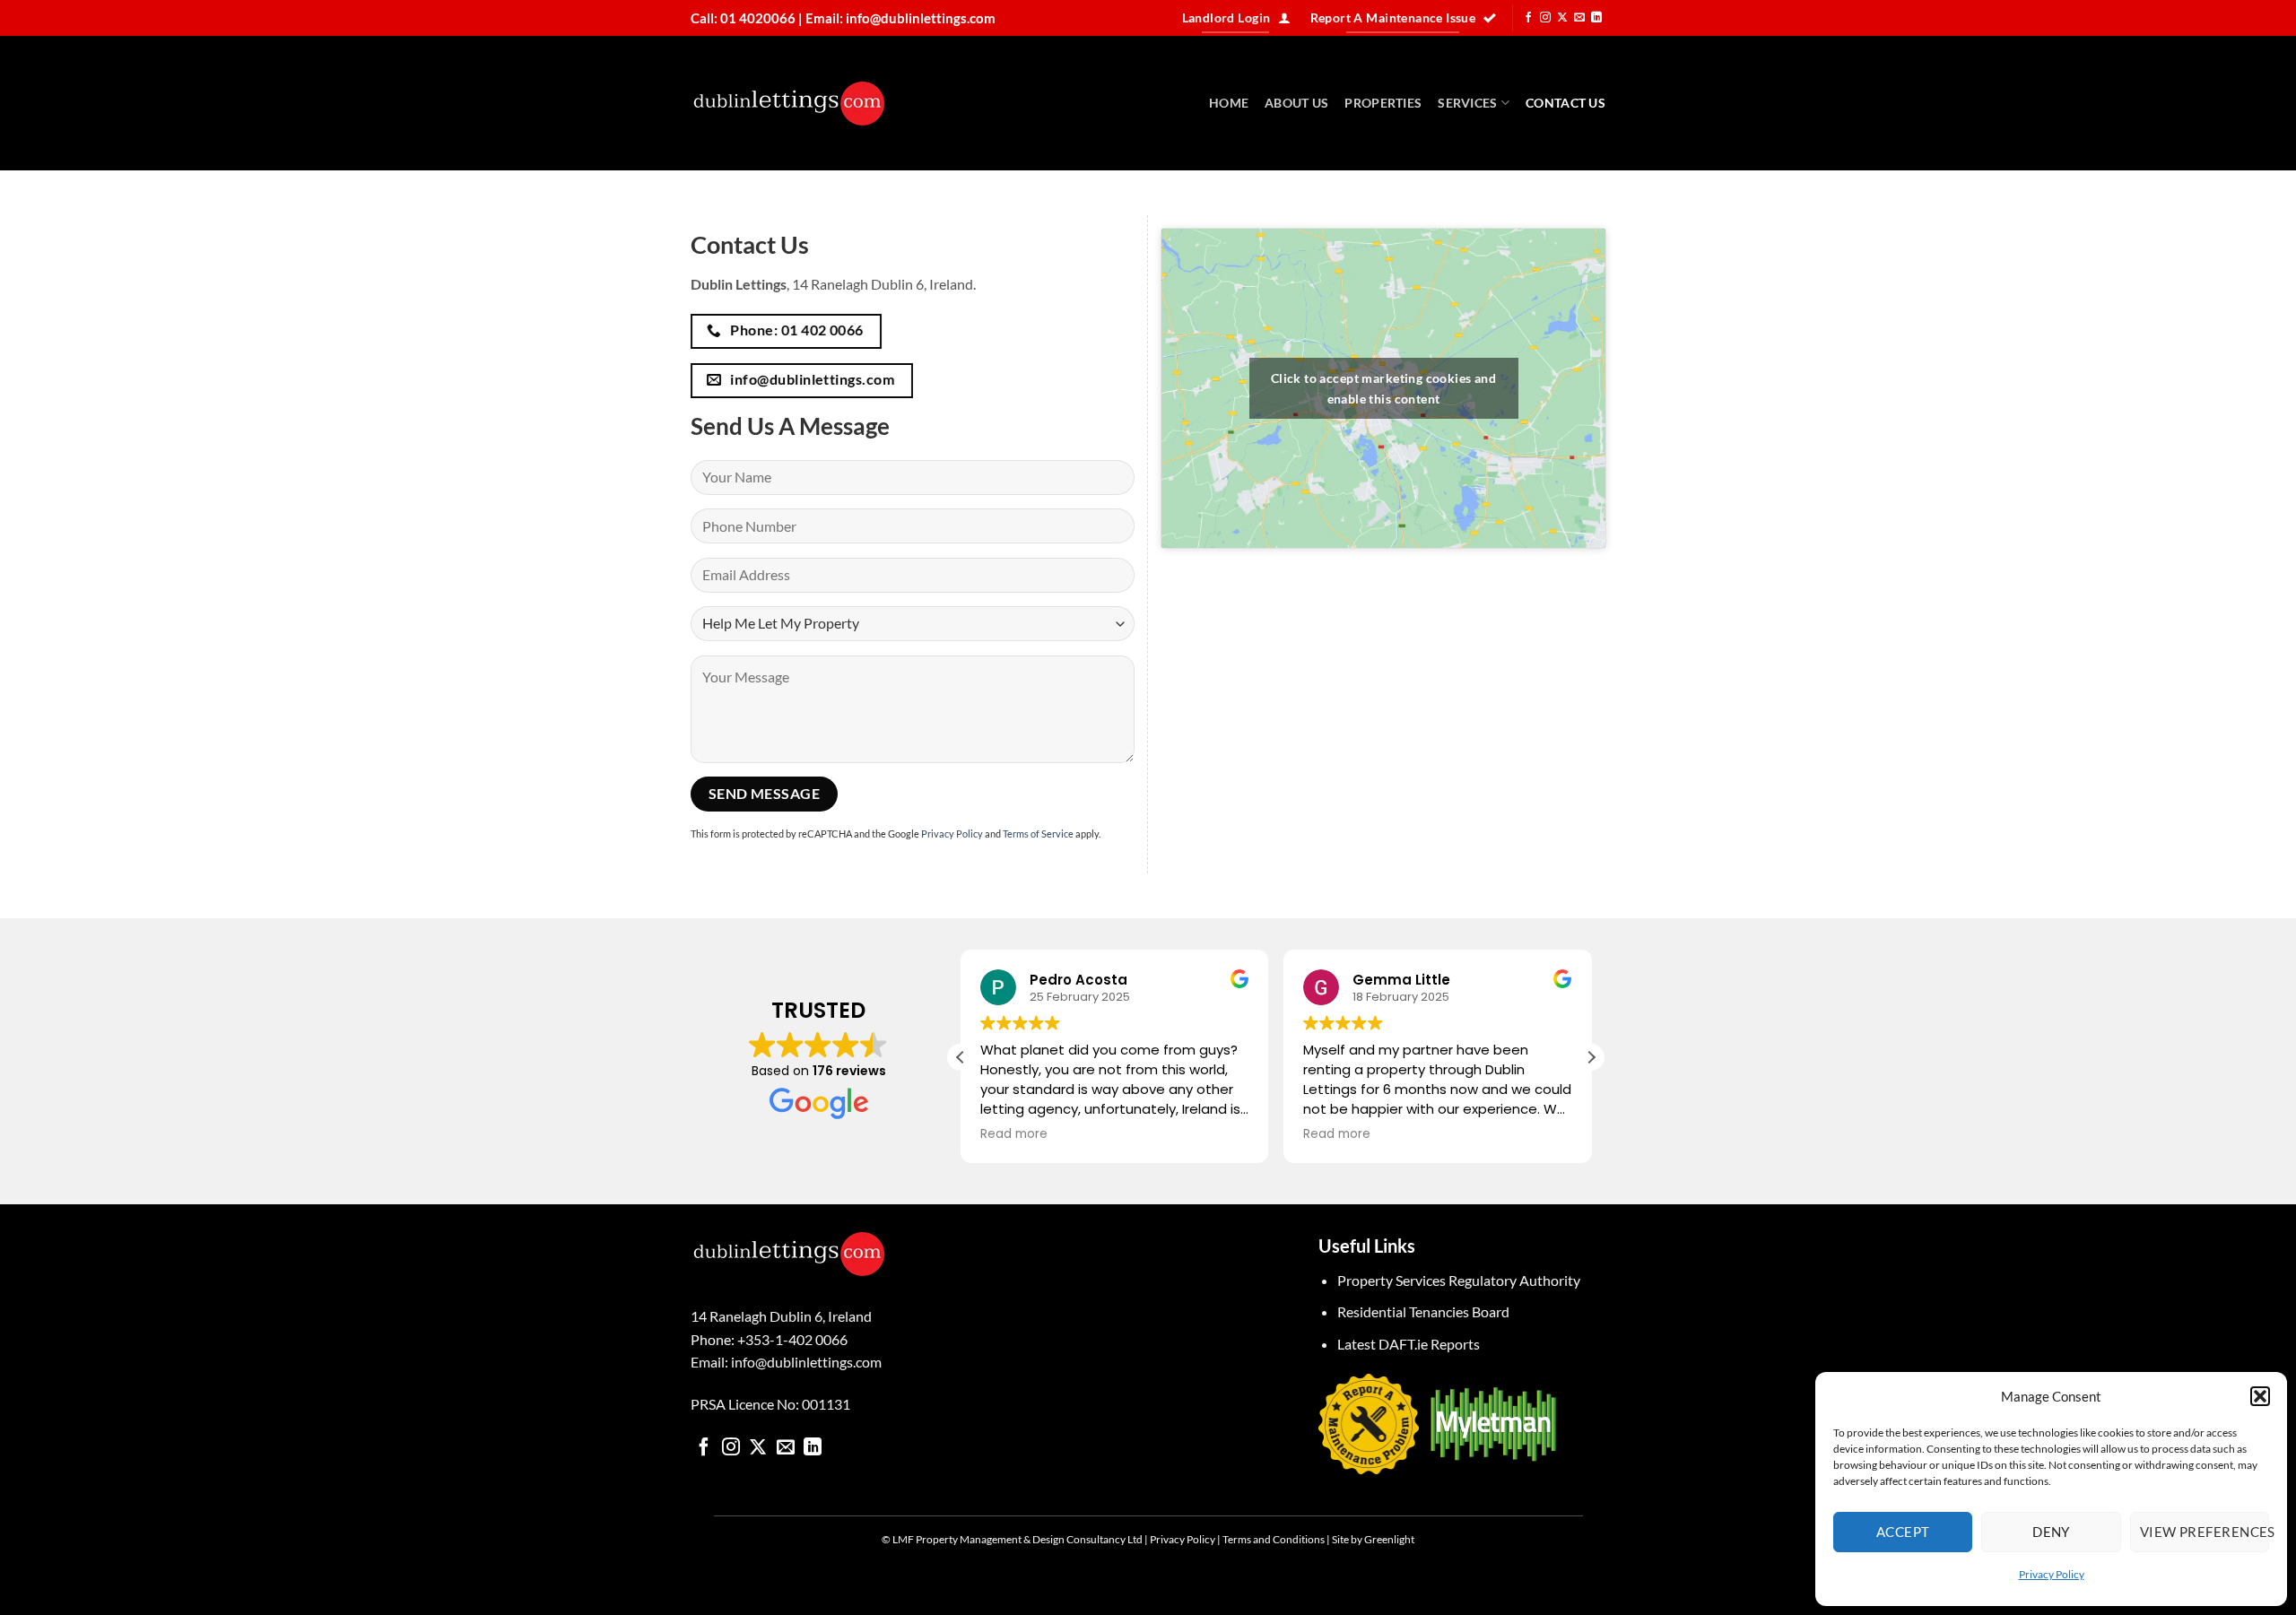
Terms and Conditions (1274, 1539)
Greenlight (1389, 1539)
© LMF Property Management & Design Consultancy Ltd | (1016, 1539)
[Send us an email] (1579, 18)
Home (1229, 103)
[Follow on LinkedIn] (1596, 18)
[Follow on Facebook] (1528, 18)
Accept (1903, 1532)
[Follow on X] (1562, 18)
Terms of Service (1038, 834)
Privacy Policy (2052, 1574)
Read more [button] (1014, 1134)
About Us (1296, 103)
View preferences (2205, 1532)
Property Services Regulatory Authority (1459, 1280)
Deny (2051, 1532)
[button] (2260, 1396)
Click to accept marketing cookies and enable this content (1384, 388)
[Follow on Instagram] (1545, 18)
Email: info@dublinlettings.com (900, 18)
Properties (1383, 103)
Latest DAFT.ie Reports (1409, 1344)
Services (1467, 103)
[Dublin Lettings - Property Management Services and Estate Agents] (840, 103)
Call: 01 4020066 (743, 18)
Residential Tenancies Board (1423, 1311)
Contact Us (1565, 103)
